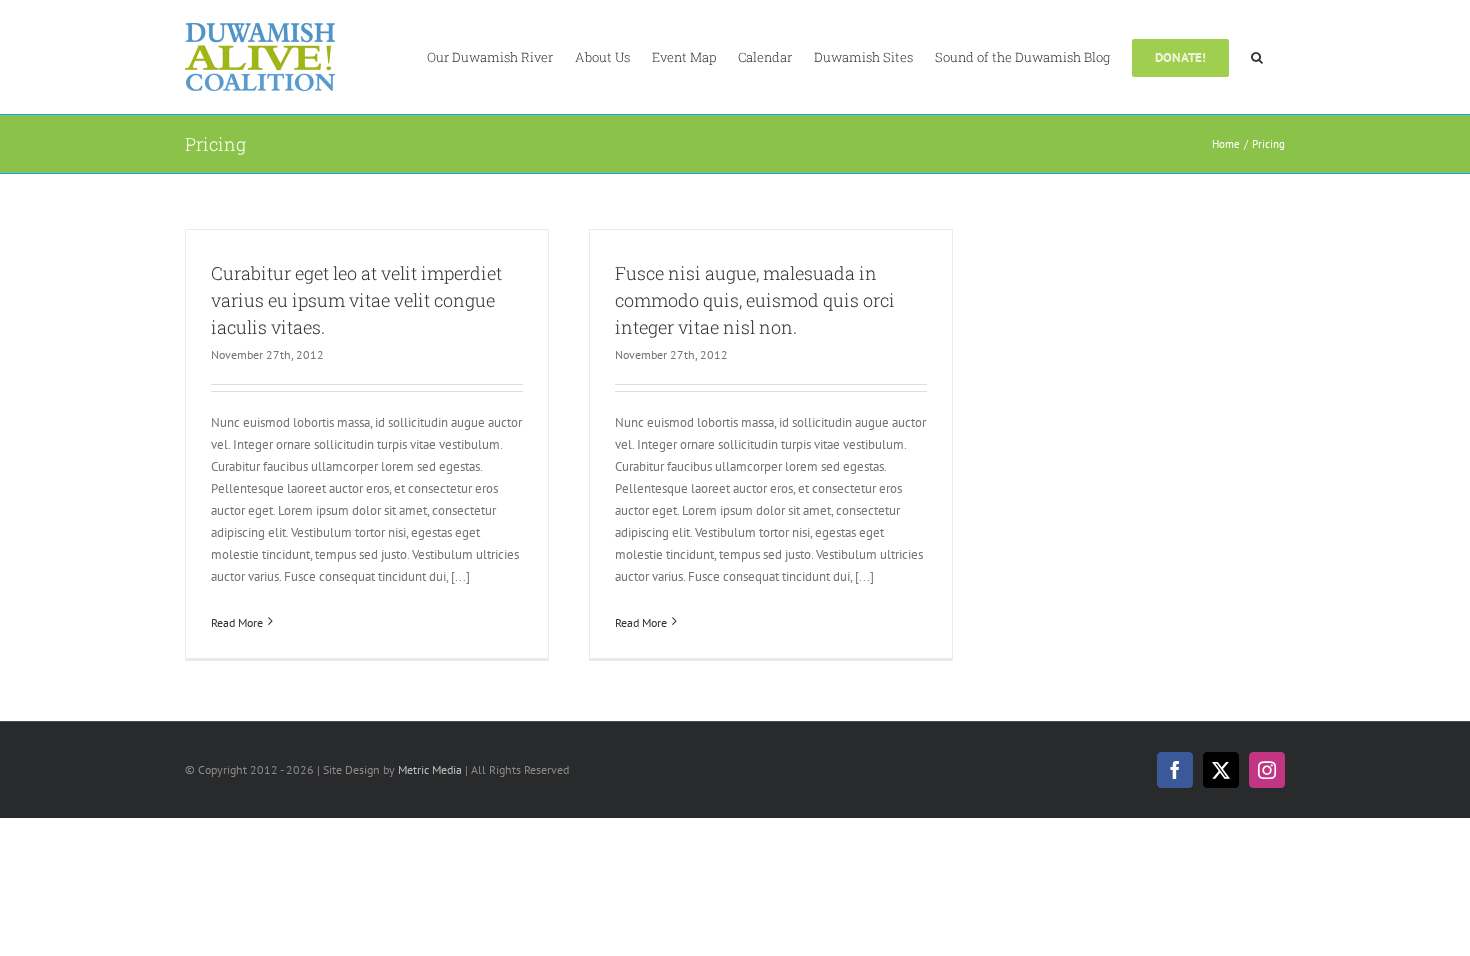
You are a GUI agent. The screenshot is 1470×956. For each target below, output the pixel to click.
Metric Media (430, 769)
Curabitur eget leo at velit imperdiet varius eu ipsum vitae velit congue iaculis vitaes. (356, 300)
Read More (237, 622)
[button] (1257, 56)
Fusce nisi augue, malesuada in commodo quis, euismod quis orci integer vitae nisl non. (755, 300)
